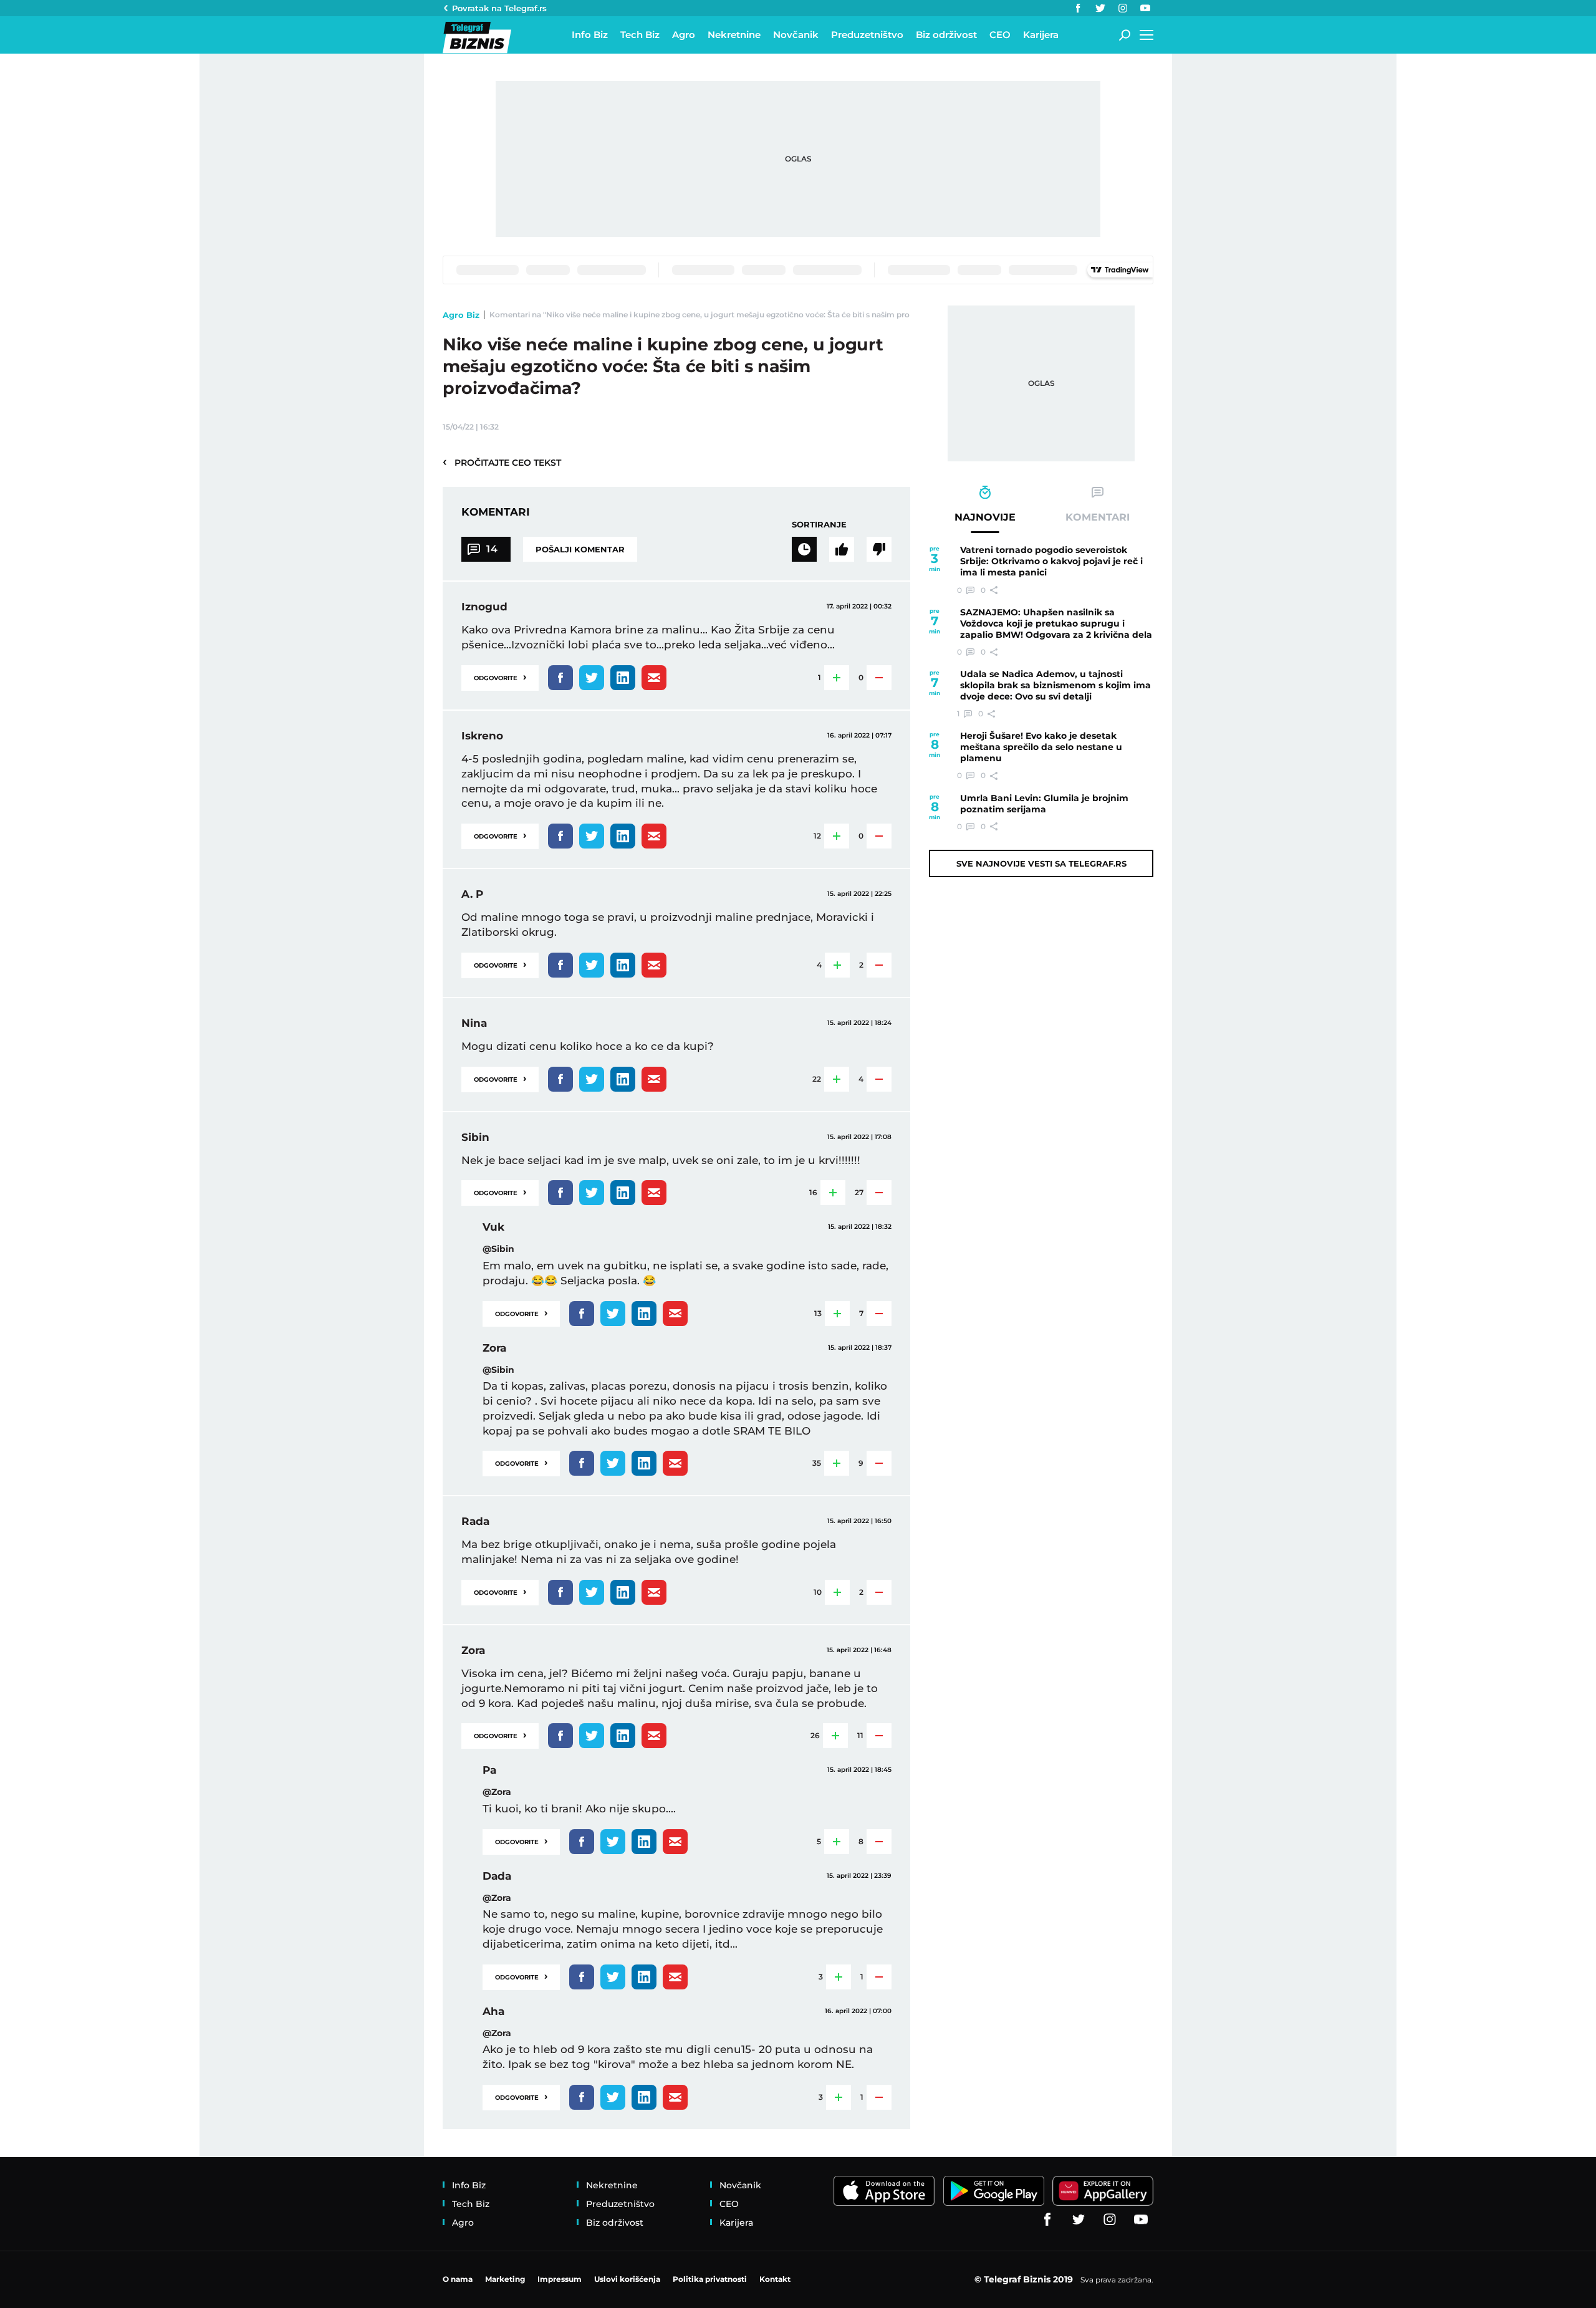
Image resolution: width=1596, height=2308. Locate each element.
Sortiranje (819, 524)
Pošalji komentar (580, 549)
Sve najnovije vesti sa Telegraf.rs (1041, 863)
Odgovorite (500, 677)
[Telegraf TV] (1145, 8)
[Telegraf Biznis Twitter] (1100, 8)
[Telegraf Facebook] (1078, 8)
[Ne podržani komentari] (879, 549)
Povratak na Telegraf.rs (499, 8)
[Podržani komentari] (842, 549)
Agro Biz (461, 315)
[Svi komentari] (804, 549)
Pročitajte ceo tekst (502, 462)
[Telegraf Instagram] (1123, 8)
